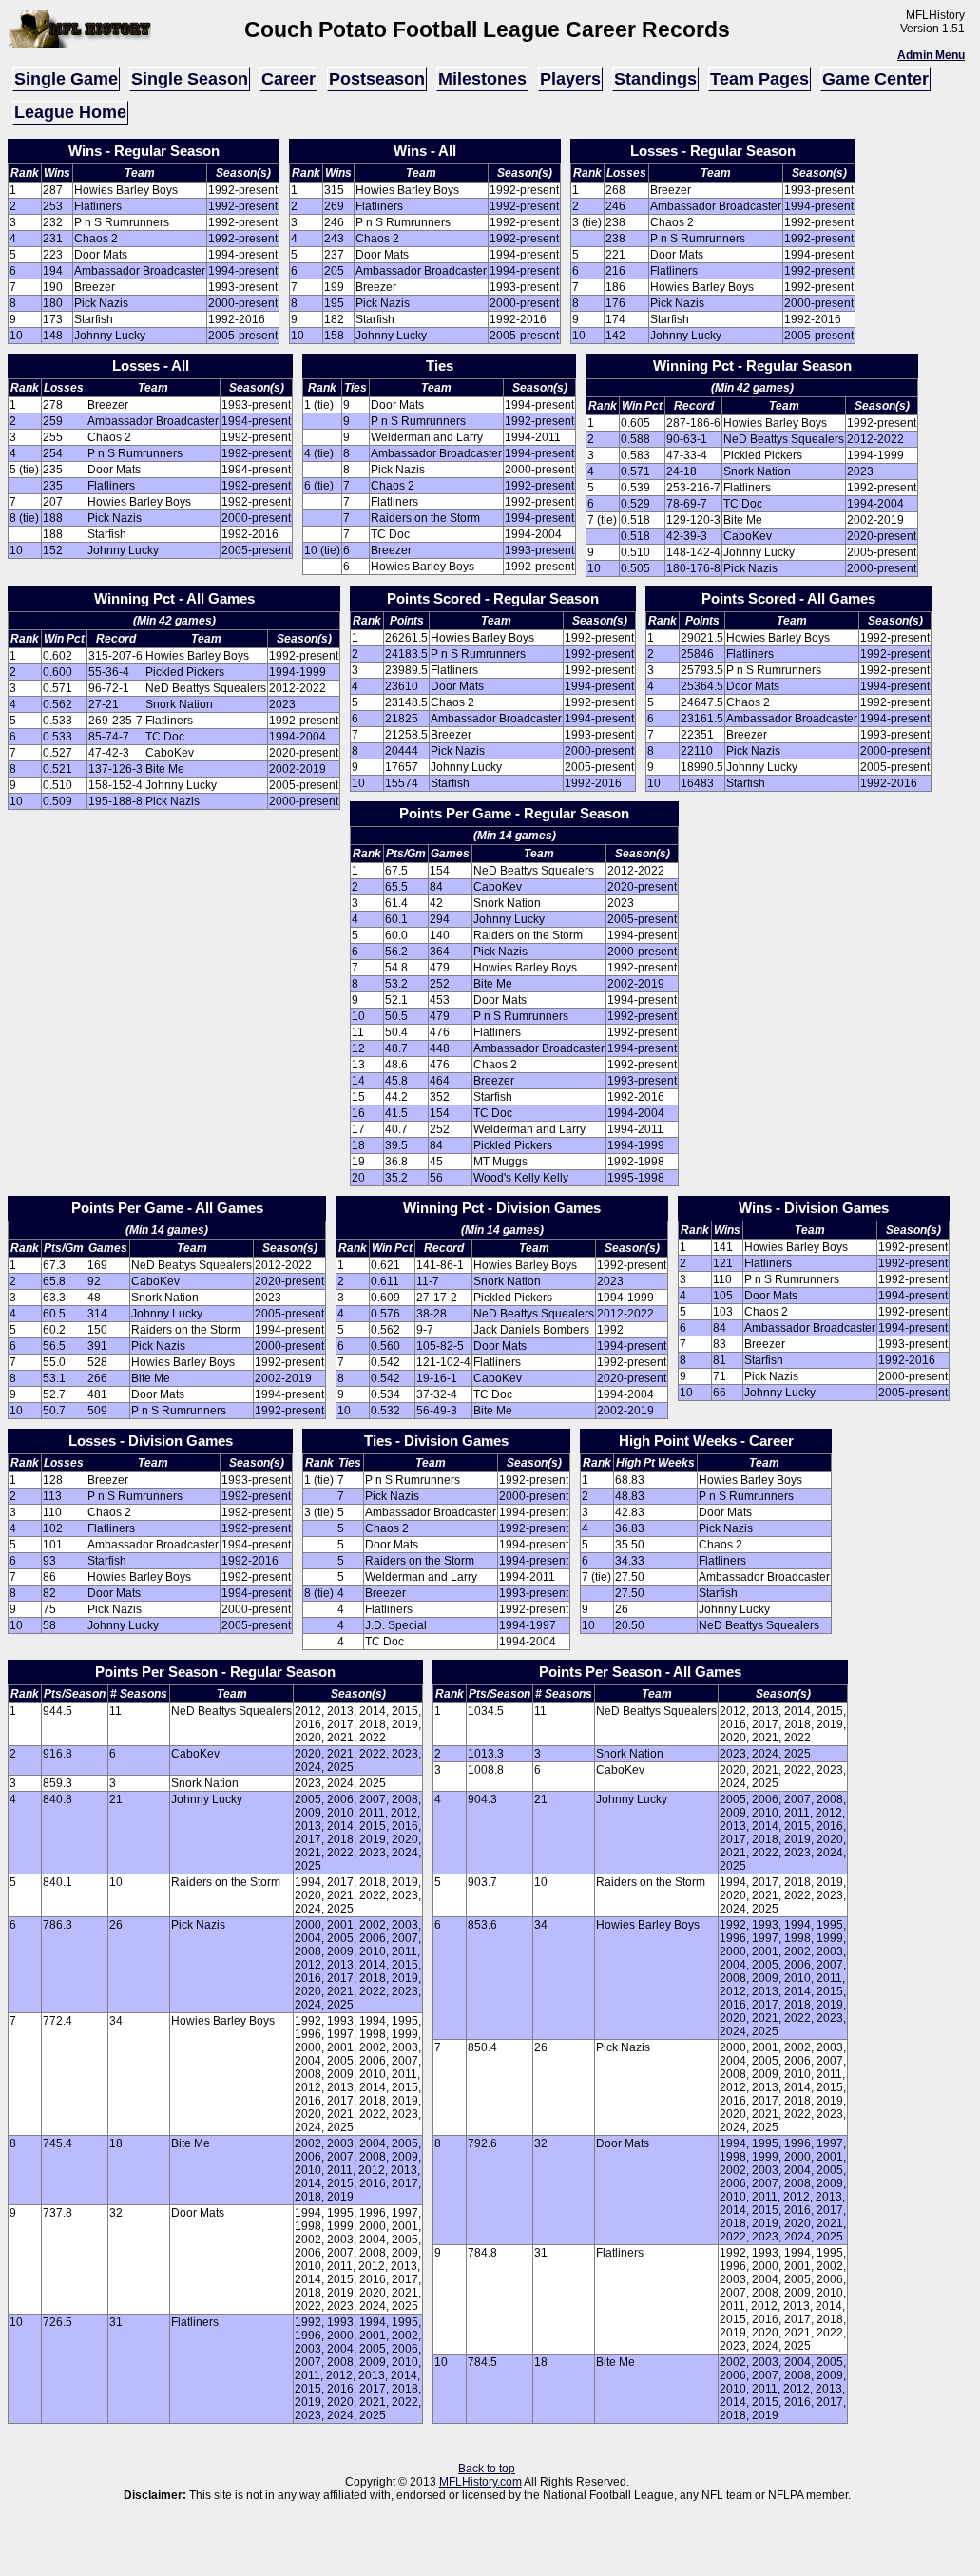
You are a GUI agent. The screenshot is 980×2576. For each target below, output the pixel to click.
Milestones (482, 79)
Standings (655, 79)
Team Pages (759, 79)
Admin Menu (931, 55)
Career (288, 79)
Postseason (377, 79)
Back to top (487, 2469)
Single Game (66, 79)
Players (570, 79)
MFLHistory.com (480, 2482)
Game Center (875, 79)
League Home (70, 112)
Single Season (190, 79)
